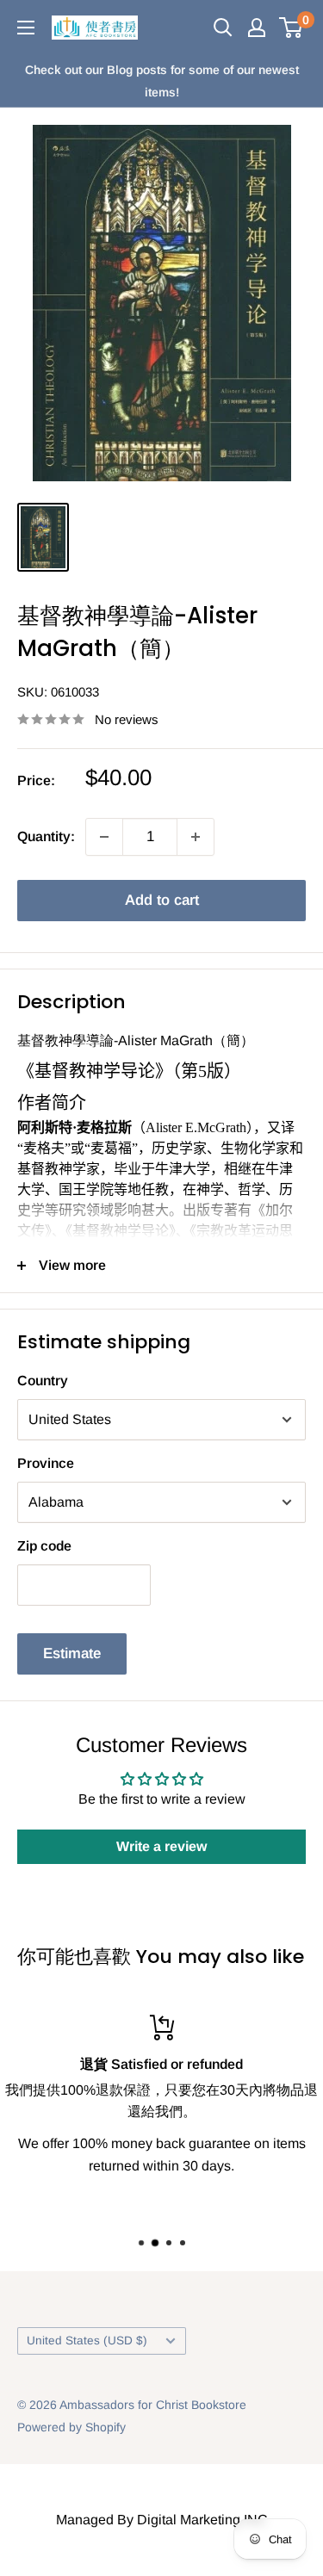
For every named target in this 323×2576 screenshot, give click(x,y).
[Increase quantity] (196, 837)
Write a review (161, 1846)
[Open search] (223, 28)
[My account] (257, 28)
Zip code (44, 1546)
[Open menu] (26, 28)
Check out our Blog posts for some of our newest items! (162, 81)
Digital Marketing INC (202, 2520)
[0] (292, 28)
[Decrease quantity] (104, 837)
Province (46, 1463)
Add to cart (162, 900)
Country (43, 1381)
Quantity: (46, 836)
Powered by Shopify (71, 2427)
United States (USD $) (87, 2341)
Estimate (72, 1653)
